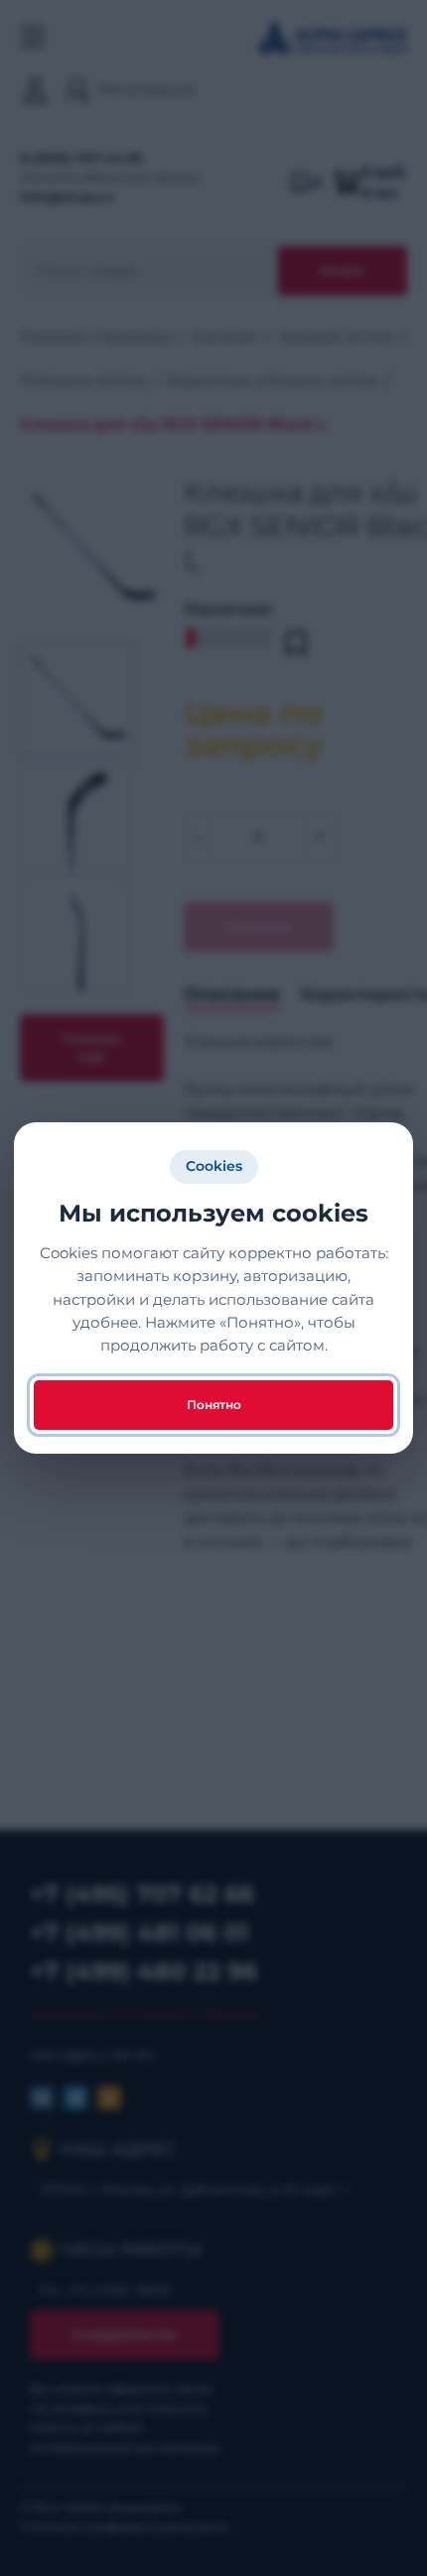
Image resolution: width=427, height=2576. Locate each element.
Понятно (214, 1405)
